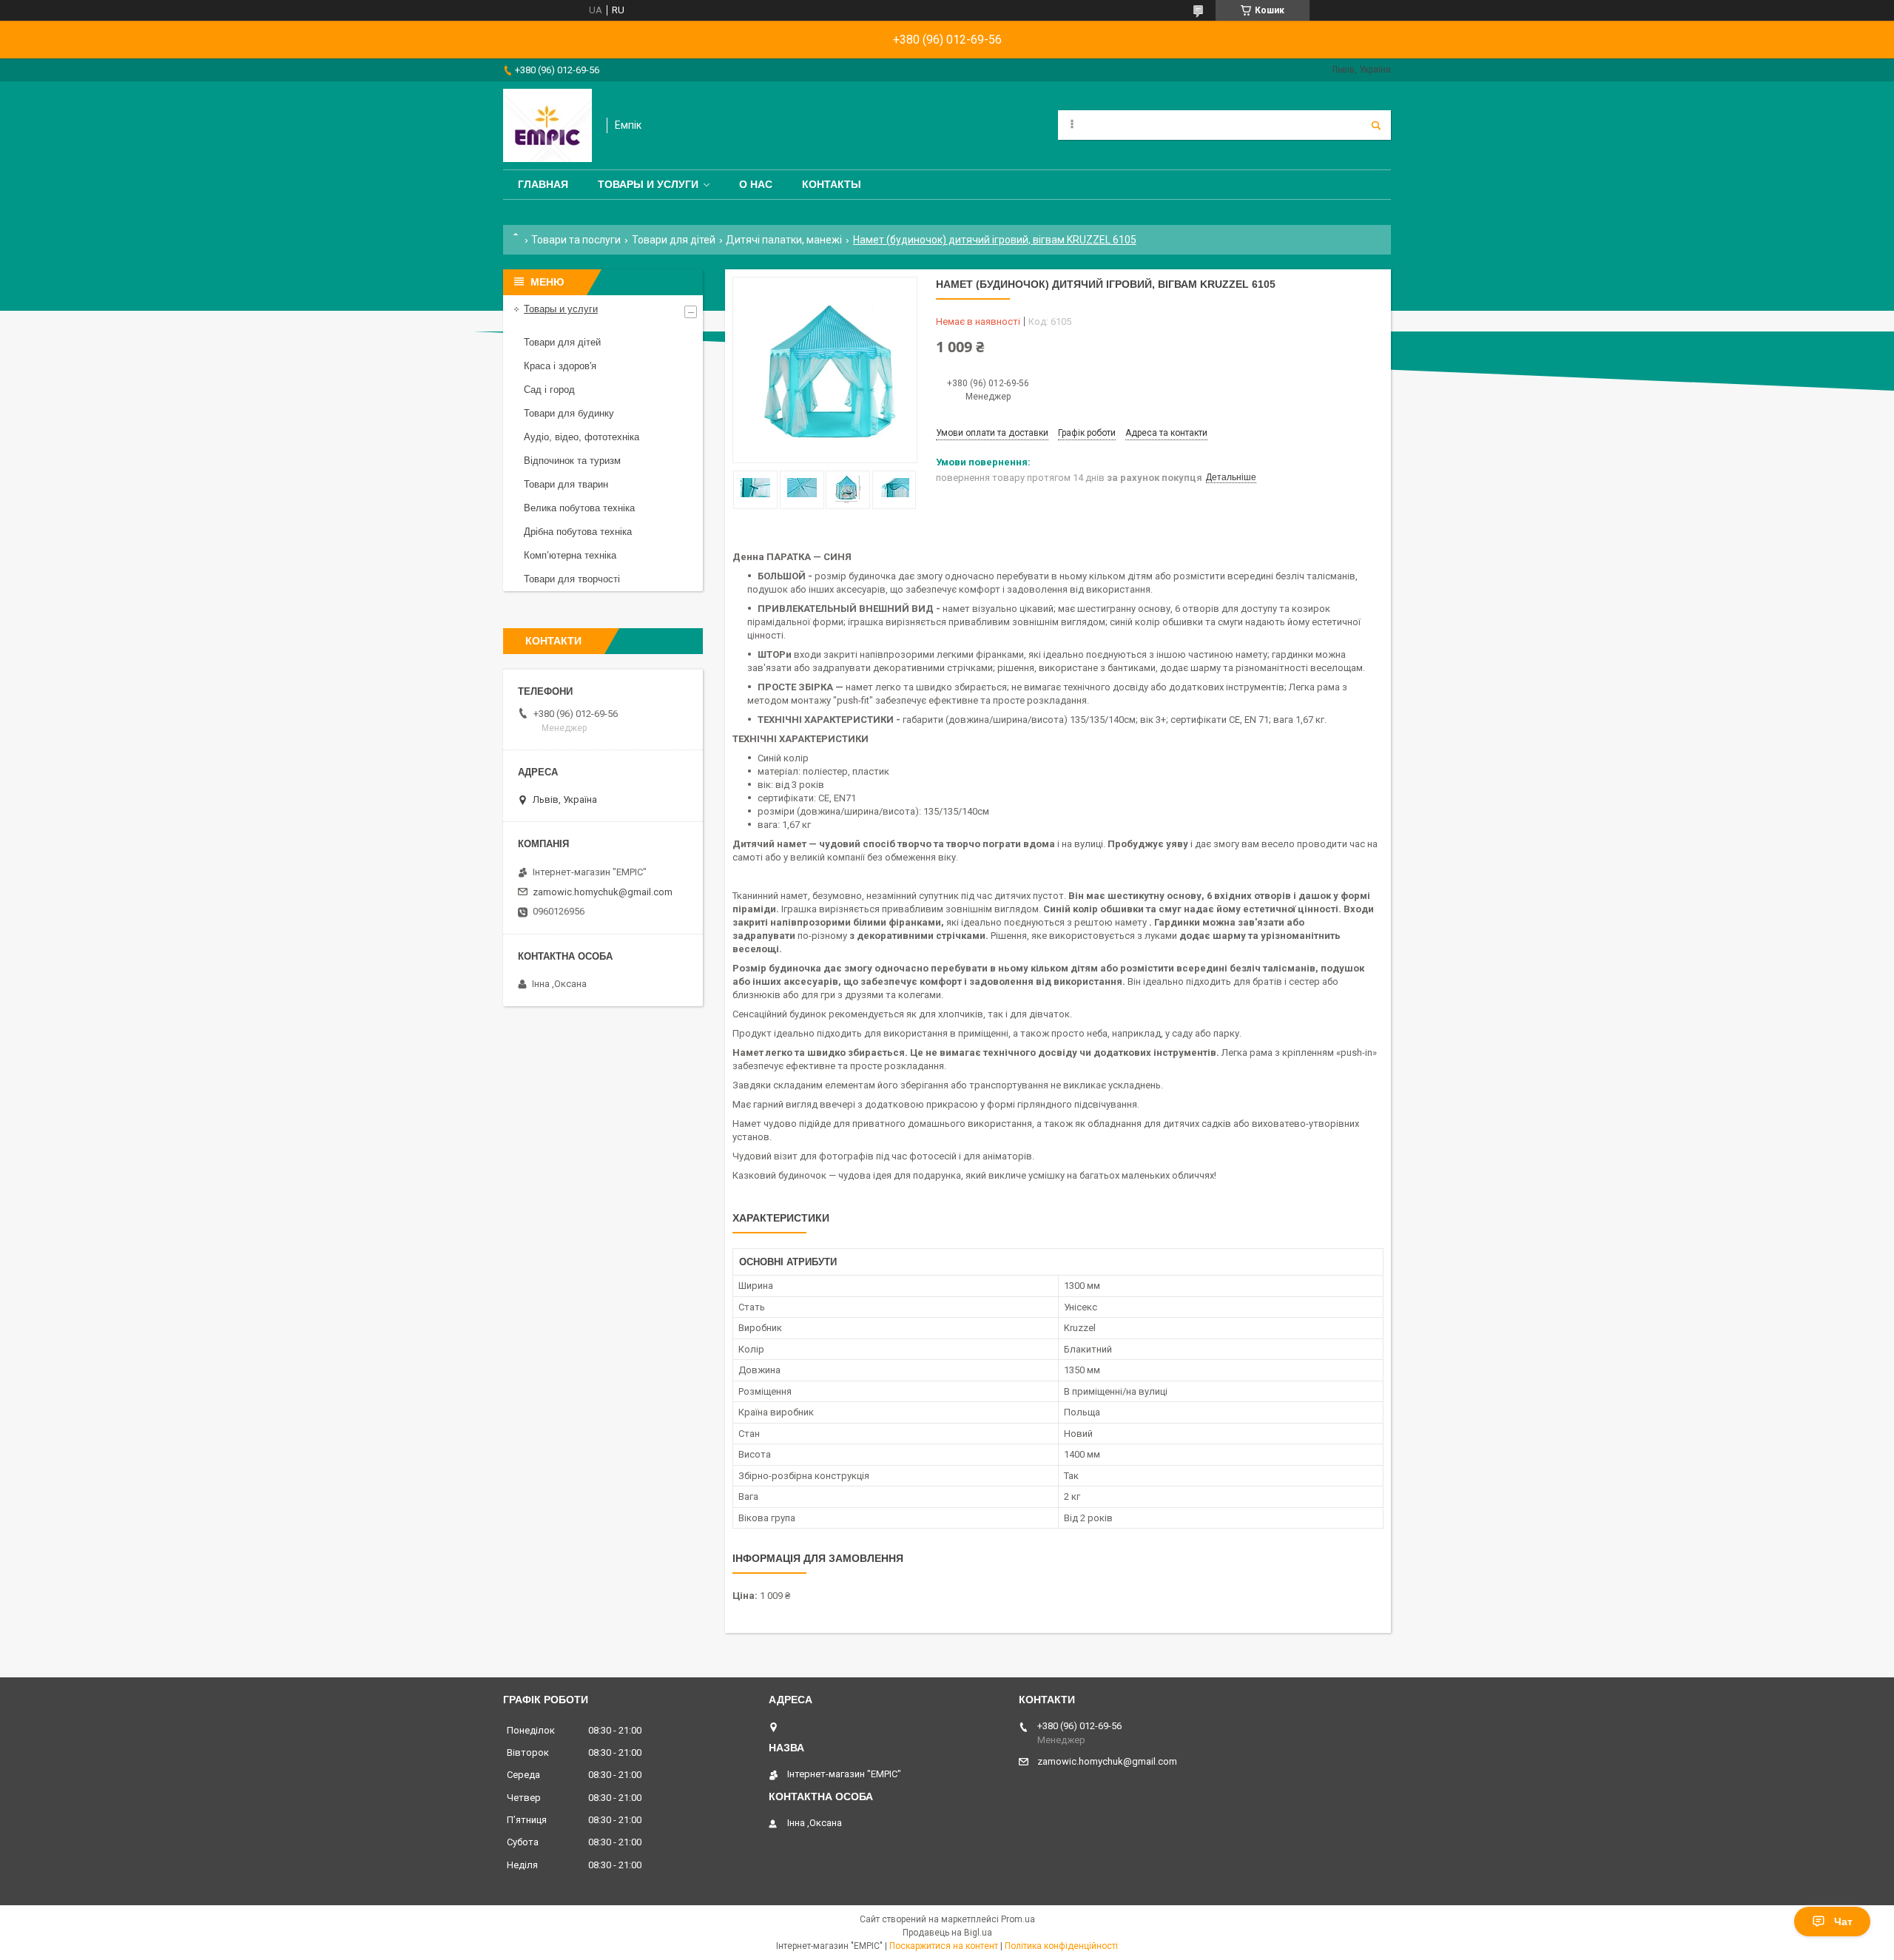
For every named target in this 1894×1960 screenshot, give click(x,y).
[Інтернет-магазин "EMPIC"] (547, 125)
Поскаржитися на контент (944, 1946)
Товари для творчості (572, 579)
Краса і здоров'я (560, 366)
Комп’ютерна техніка (570, 555)
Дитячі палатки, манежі (784, 240)
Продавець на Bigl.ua (947, 1933)
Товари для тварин (566, 484)
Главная (543, 184)
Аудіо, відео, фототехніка (582, 437)
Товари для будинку (569, 413)
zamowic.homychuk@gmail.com (603, 892)
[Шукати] (1376, 125)
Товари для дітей (674, 240)
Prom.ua (1018, 1919)
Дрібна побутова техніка (578, 532)
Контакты (832, 184)
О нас (756, 184)
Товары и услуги (648, 184)
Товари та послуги (576, 240)
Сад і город (549, 390)
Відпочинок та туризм (572, 461)
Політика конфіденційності (1061, 1946)
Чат (1843, 1922)
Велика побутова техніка (579, 508)
